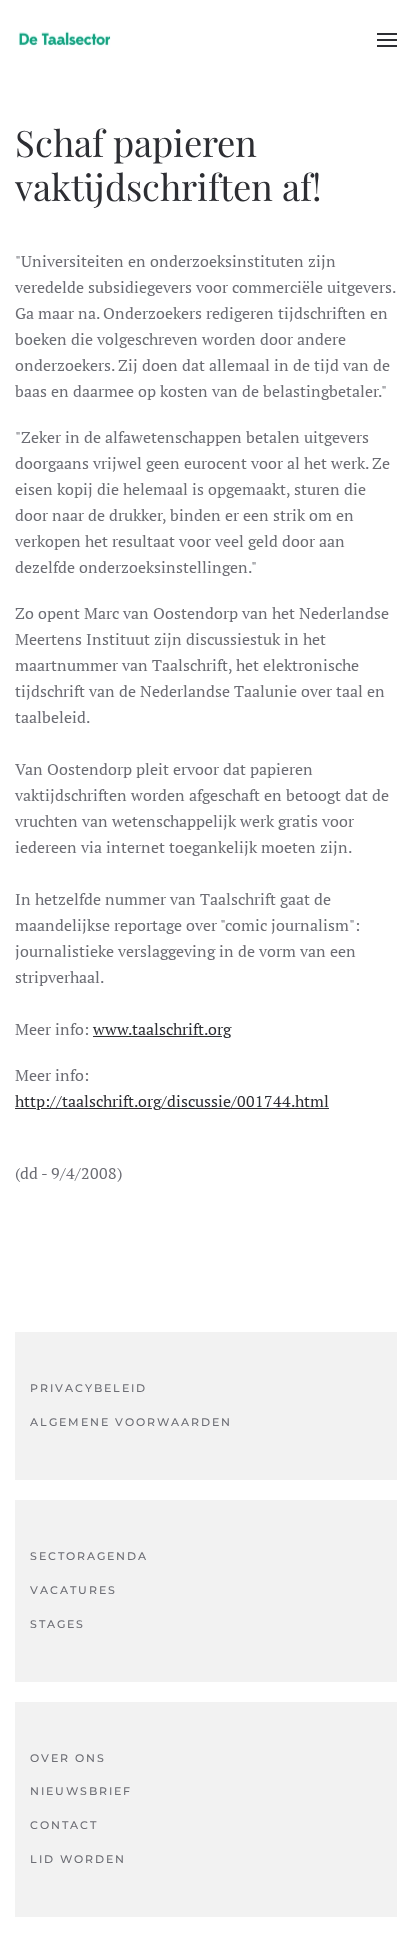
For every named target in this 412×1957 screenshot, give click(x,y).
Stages (57, 1624)
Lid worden (78, 1859)
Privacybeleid (88, 1388)
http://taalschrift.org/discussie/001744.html (172, 1101)
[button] (387, 40)
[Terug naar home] (65, 40)
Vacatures (73, 1590)
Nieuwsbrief (81, 1791)
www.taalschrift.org (162, 1029)
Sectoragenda (89, 1556)
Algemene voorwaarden (131, 1422)
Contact (64, 1825)
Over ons (68, 1758)
